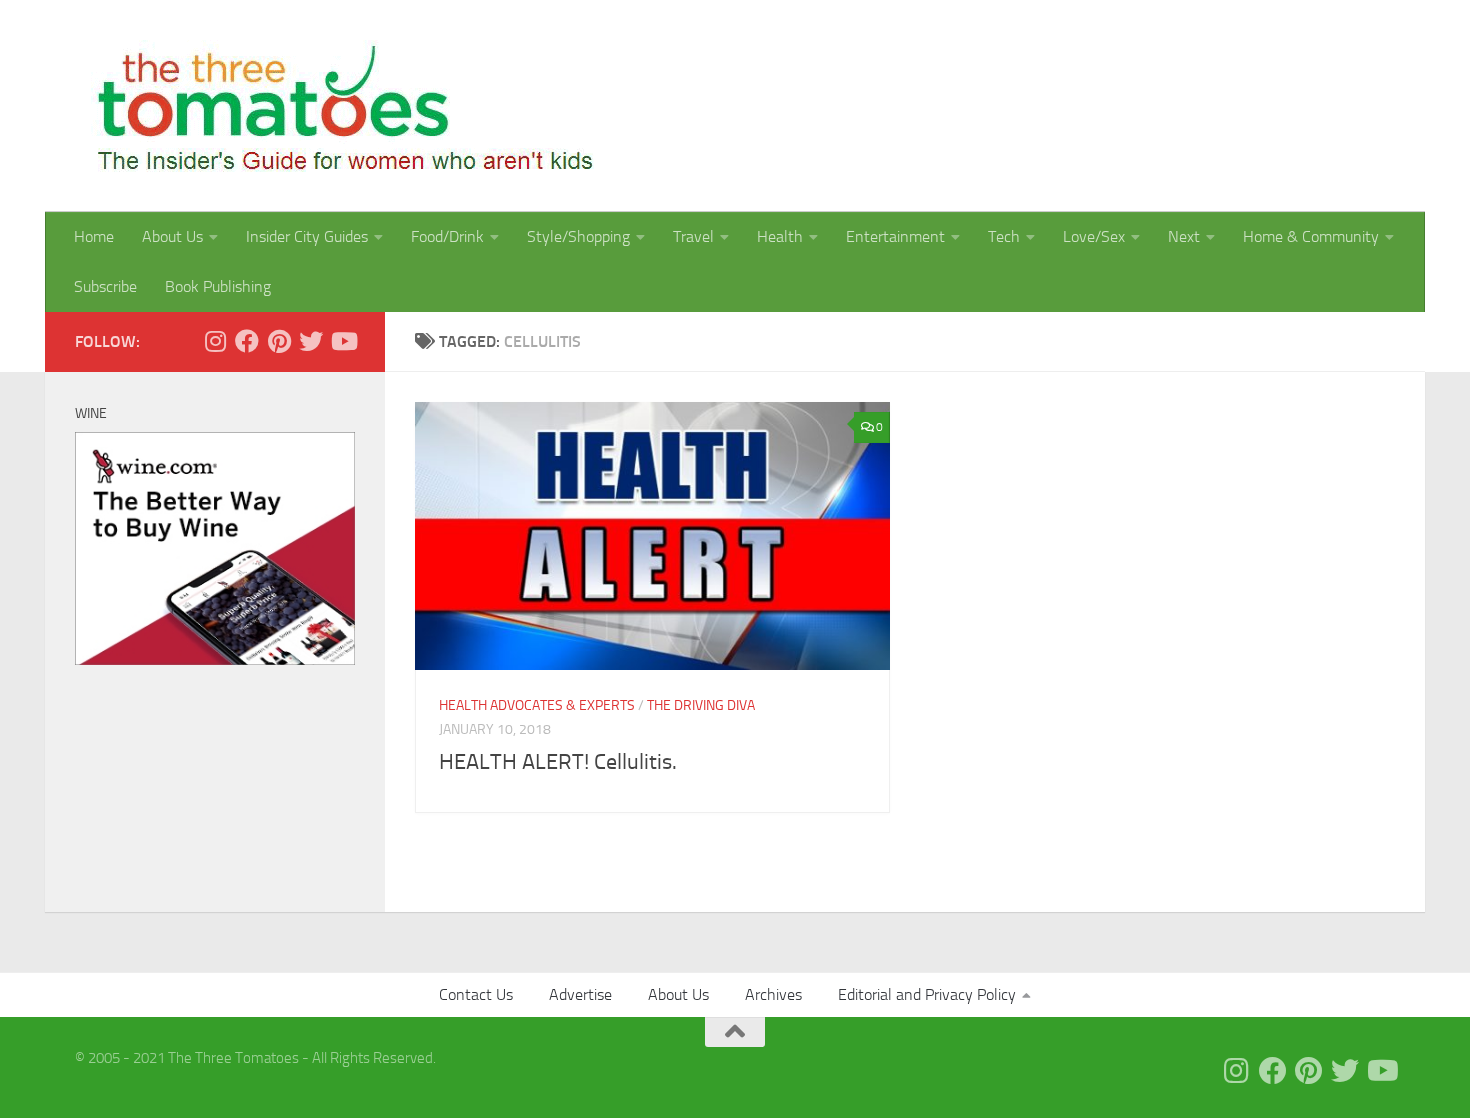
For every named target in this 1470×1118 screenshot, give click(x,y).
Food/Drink (447, 236)
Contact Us (476, 994)
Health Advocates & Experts (537, 705)
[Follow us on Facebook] (247, 341)
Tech (1004, 236)
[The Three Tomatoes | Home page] (336, 106)
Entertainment (895, 236)
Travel (693, 236)
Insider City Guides (307, 236)
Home (94, 236)
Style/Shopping (578, 236)
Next (1184, 236)
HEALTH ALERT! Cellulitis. (558, 762)
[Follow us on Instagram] (215, 341)
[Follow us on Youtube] (343, 341)
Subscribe (105, 286)
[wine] (215, 660)
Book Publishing (218, 286)
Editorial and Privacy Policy (927, 994)
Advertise (580, 994)
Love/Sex (1094, 236)
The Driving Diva (701, 705)
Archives (773, 994)
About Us (172, 236)
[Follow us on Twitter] (311, 341)
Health (780, 236)
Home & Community (1311, 236)
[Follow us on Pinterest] (279, 341)
